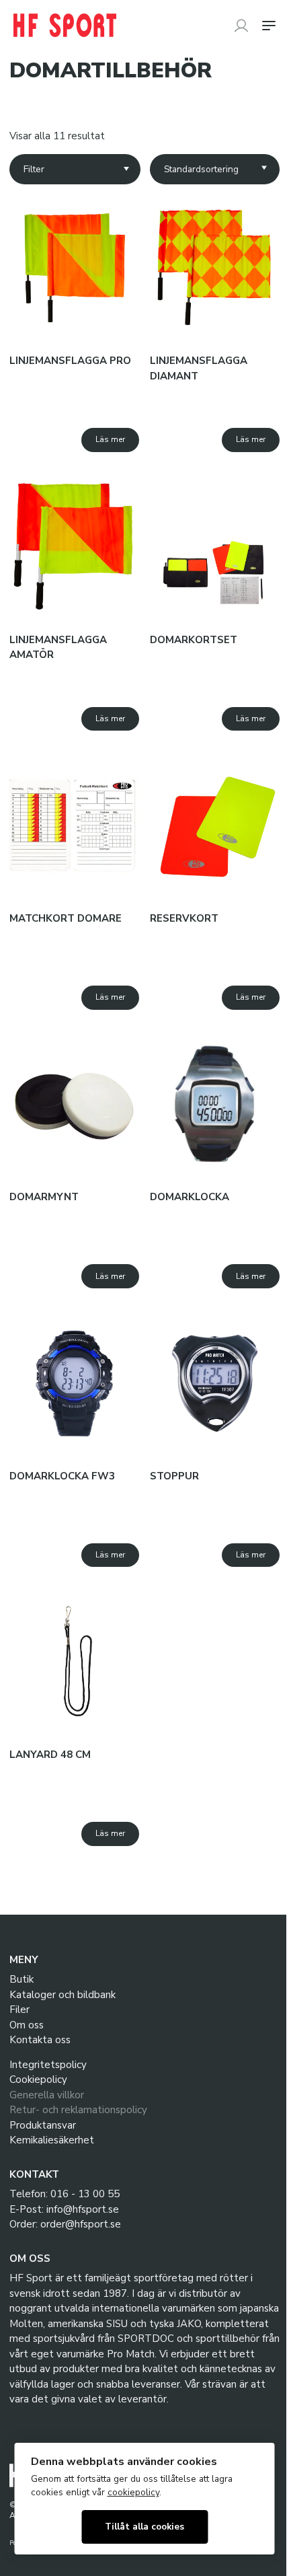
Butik (22, 1979)
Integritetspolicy (48, 2065)
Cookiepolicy (38, 2080)
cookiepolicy (133, 2492)
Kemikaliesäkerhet (52, 2140)
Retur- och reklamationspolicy (78, 2110)
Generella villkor (47, 2095)
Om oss (27, 2025)
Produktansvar (43, 2125)
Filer (19, 2010)
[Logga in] (241, 26)
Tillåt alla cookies (144, 2527)
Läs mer (110, 439)
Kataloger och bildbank (63, 1995)
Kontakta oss (40, 2040)
